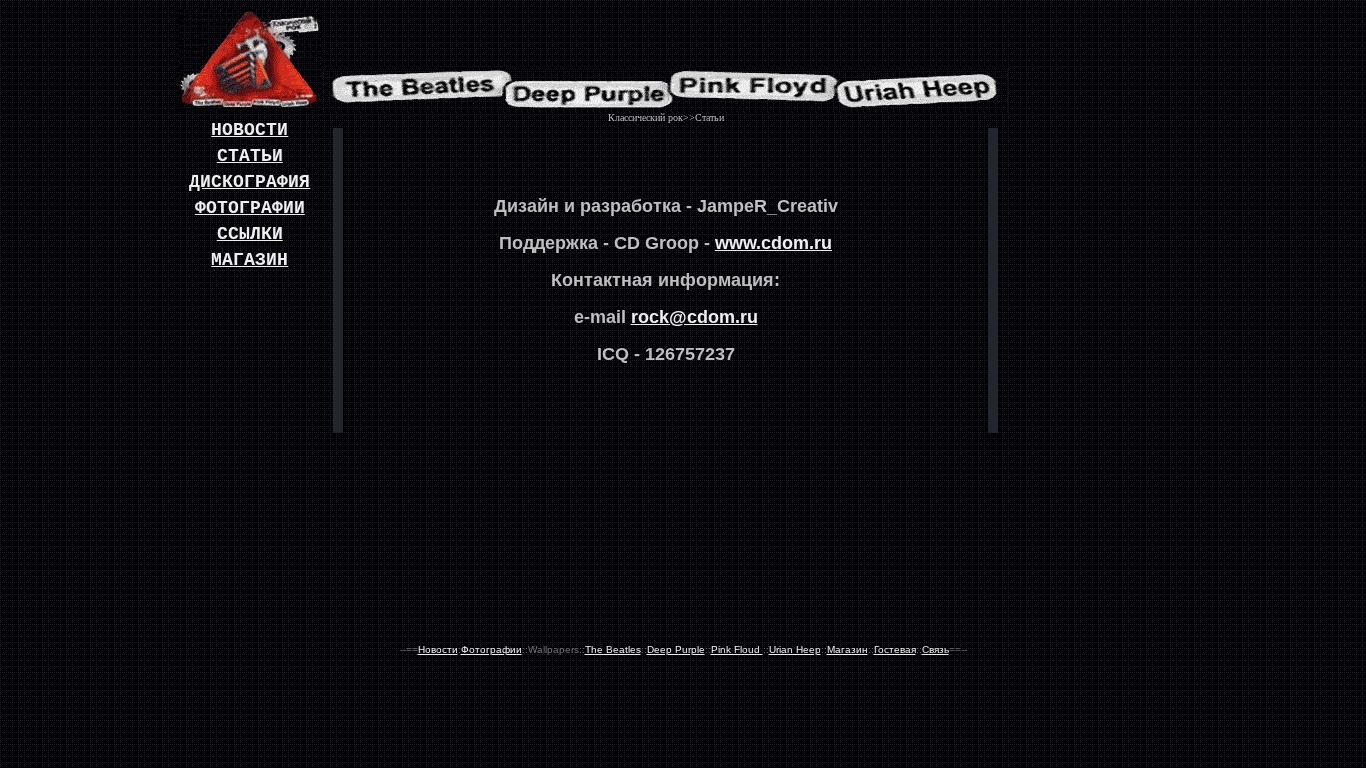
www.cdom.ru (773, 243)
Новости (438, 649)
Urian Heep (795, 649)
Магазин (847, 649)
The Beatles (613, 649)
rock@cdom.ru (694, 317)
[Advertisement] (1098, 344)
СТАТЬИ (250, 156)
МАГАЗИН (249, 260)
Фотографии (491, 649)
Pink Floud (737, 649)
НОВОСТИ (249, 130)
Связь (935, 649)
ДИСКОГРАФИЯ (249, 182)
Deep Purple (676, 649)
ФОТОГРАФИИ (250, 208)
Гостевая (895, 649)
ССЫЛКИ (250, 234)
